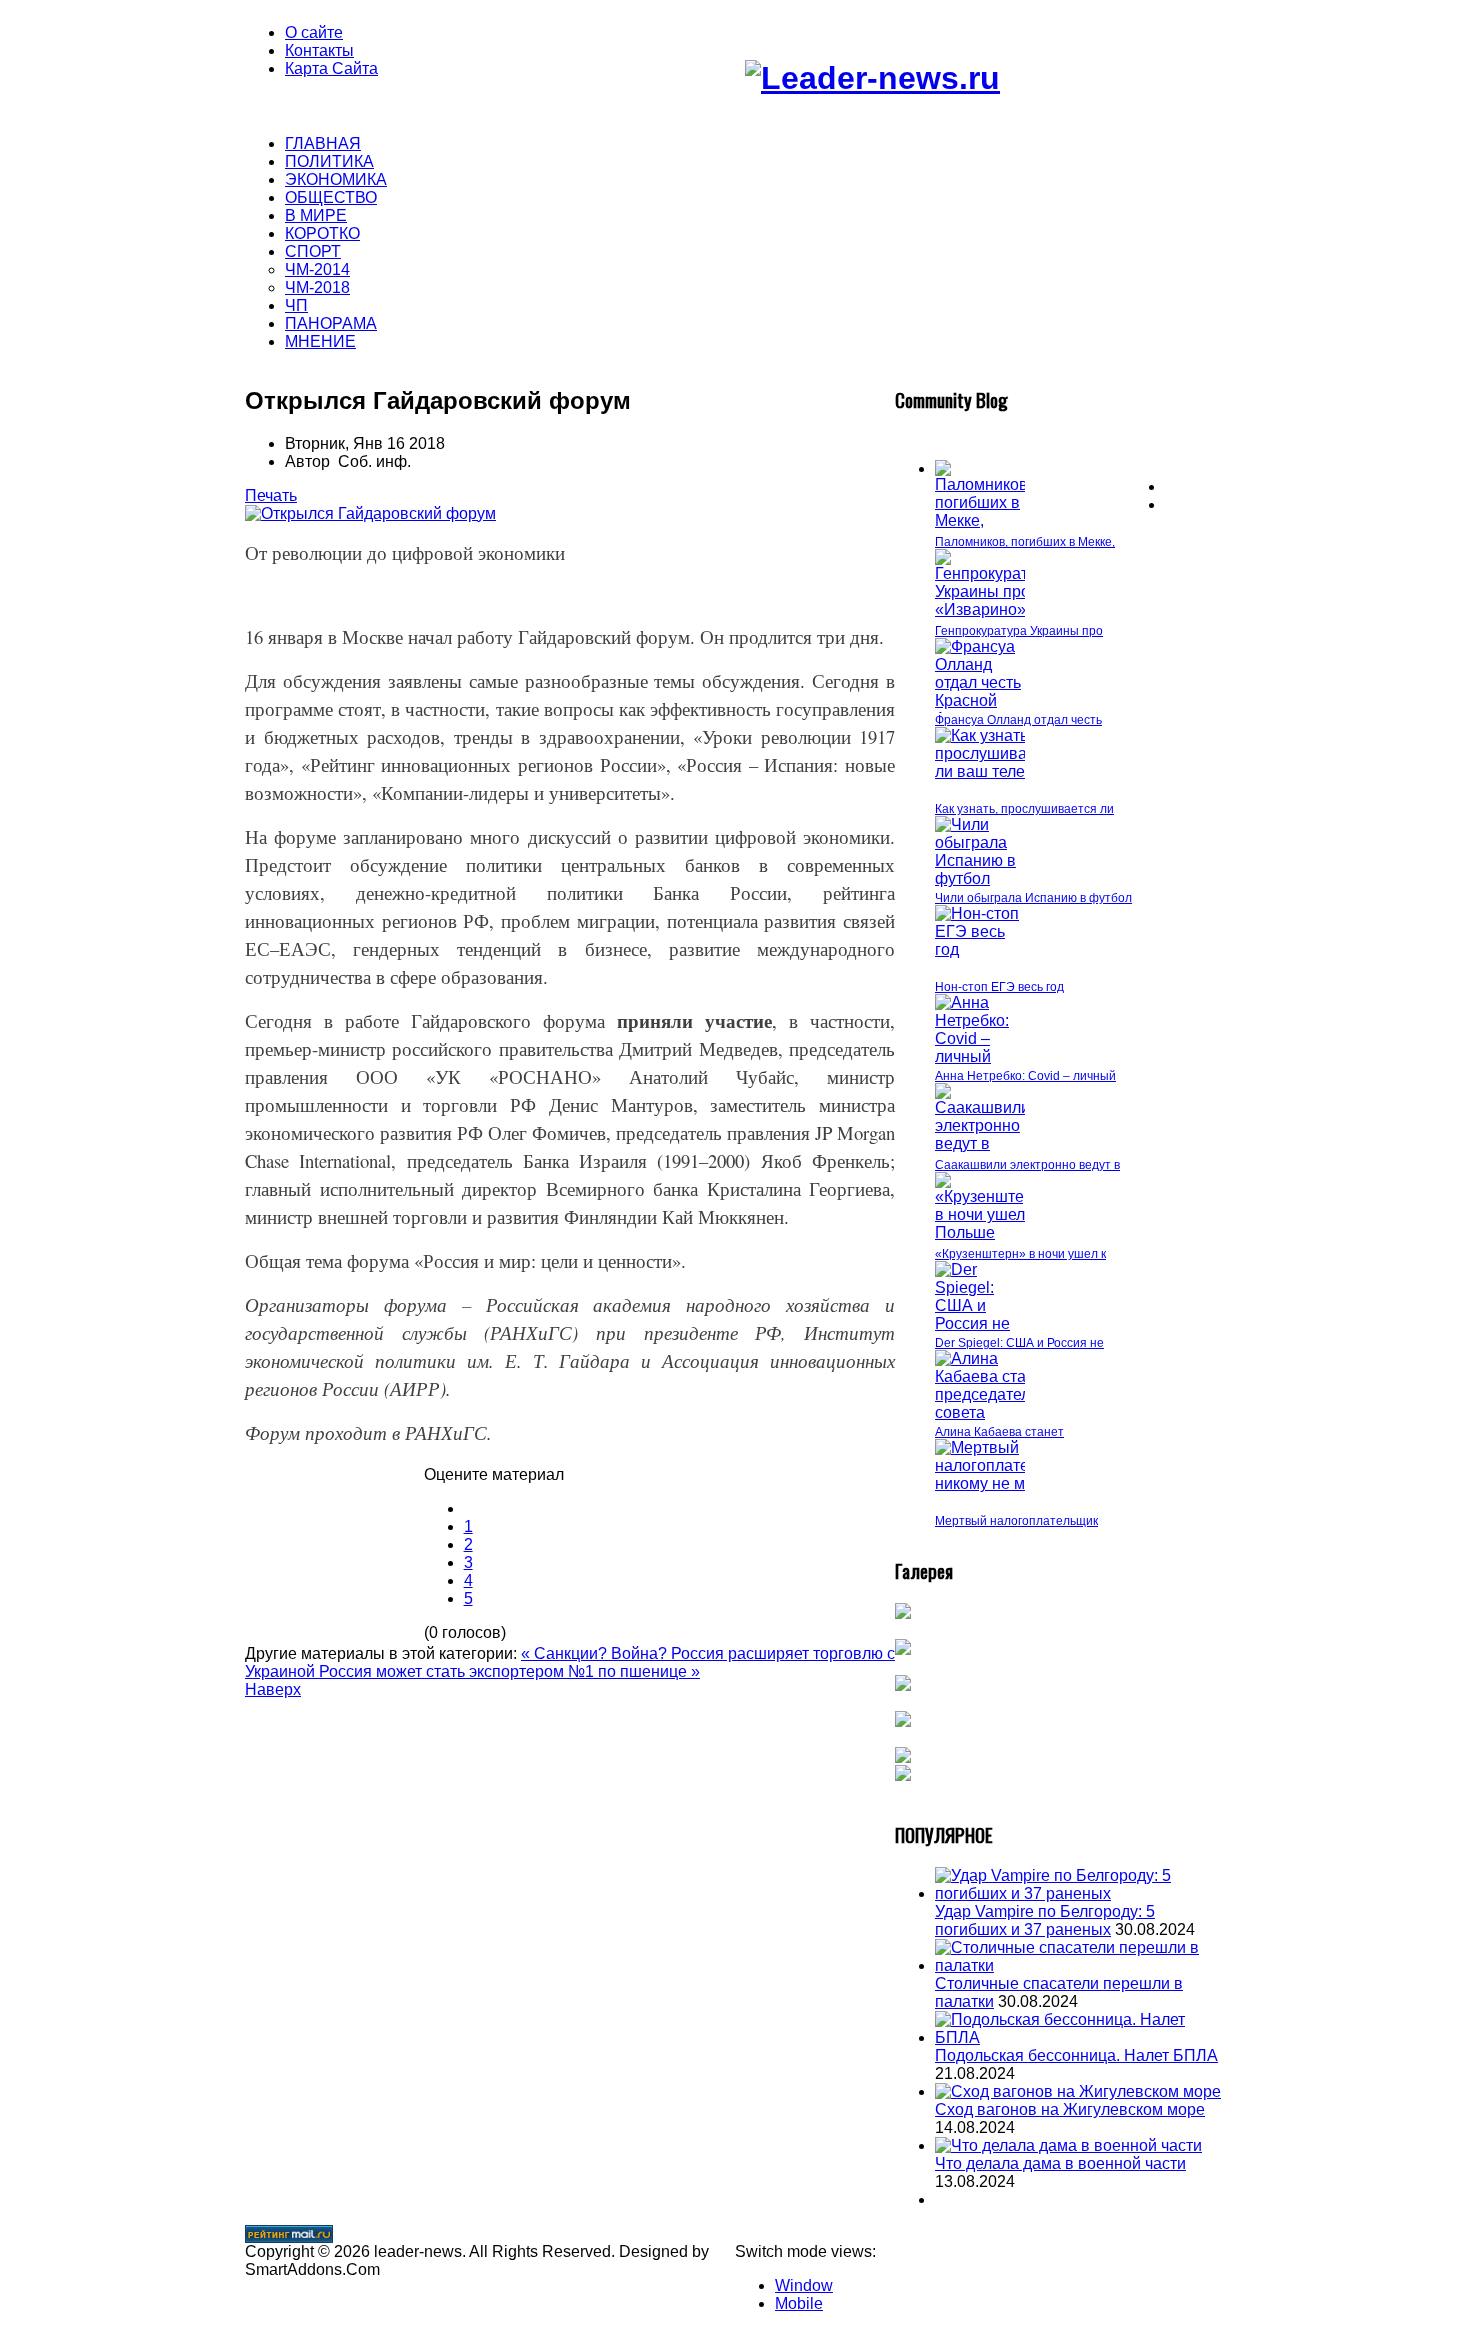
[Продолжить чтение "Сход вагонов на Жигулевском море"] (1078, 2091)
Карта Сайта (331, 68)
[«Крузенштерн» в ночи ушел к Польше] (993, 1232)
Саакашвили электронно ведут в (1027, 1165)
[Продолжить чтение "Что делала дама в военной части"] (1068, 2145)
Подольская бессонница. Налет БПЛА (1076, 2055)
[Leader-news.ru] (872, 78)
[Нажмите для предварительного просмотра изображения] (370, 513)
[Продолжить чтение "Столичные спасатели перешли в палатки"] (1080, 1965)
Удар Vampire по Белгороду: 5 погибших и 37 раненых (1045, 1920)
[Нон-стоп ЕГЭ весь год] (980, 949)
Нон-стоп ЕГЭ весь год (999, 987)
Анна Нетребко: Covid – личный (1025, 1076)
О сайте (314, 32)
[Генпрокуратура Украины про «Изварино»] (994, 609)
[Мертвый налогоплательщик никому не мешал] (1004, 1483)
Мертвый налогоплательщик (1016, 1521)
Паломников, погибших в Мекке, (1025, 542)
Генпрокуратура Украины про (1019, 631)
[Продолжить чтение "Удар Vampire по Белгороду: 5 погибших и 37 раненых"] (1080, 1893)
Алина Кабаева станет (999, 1432)
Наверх (273, 1689)
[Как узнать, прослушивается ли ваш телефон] (997, 771)
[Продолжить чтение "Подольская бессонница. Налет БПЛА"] (1080, 2037)
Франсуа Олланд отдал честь (1018, 720)
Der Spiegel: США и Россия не (1019, 1343)
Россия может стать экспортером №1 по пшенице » (509, 1671)
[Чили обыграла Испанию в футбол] (980, 878)
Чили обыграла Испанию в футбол (1033, 898)
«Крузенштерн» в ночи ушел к (1020, 1254)
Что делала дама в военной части (1060, 2163)
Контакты (319, 50)
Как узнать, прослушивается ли (1024, 809)
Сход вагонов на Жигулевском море (1070, 2109)
